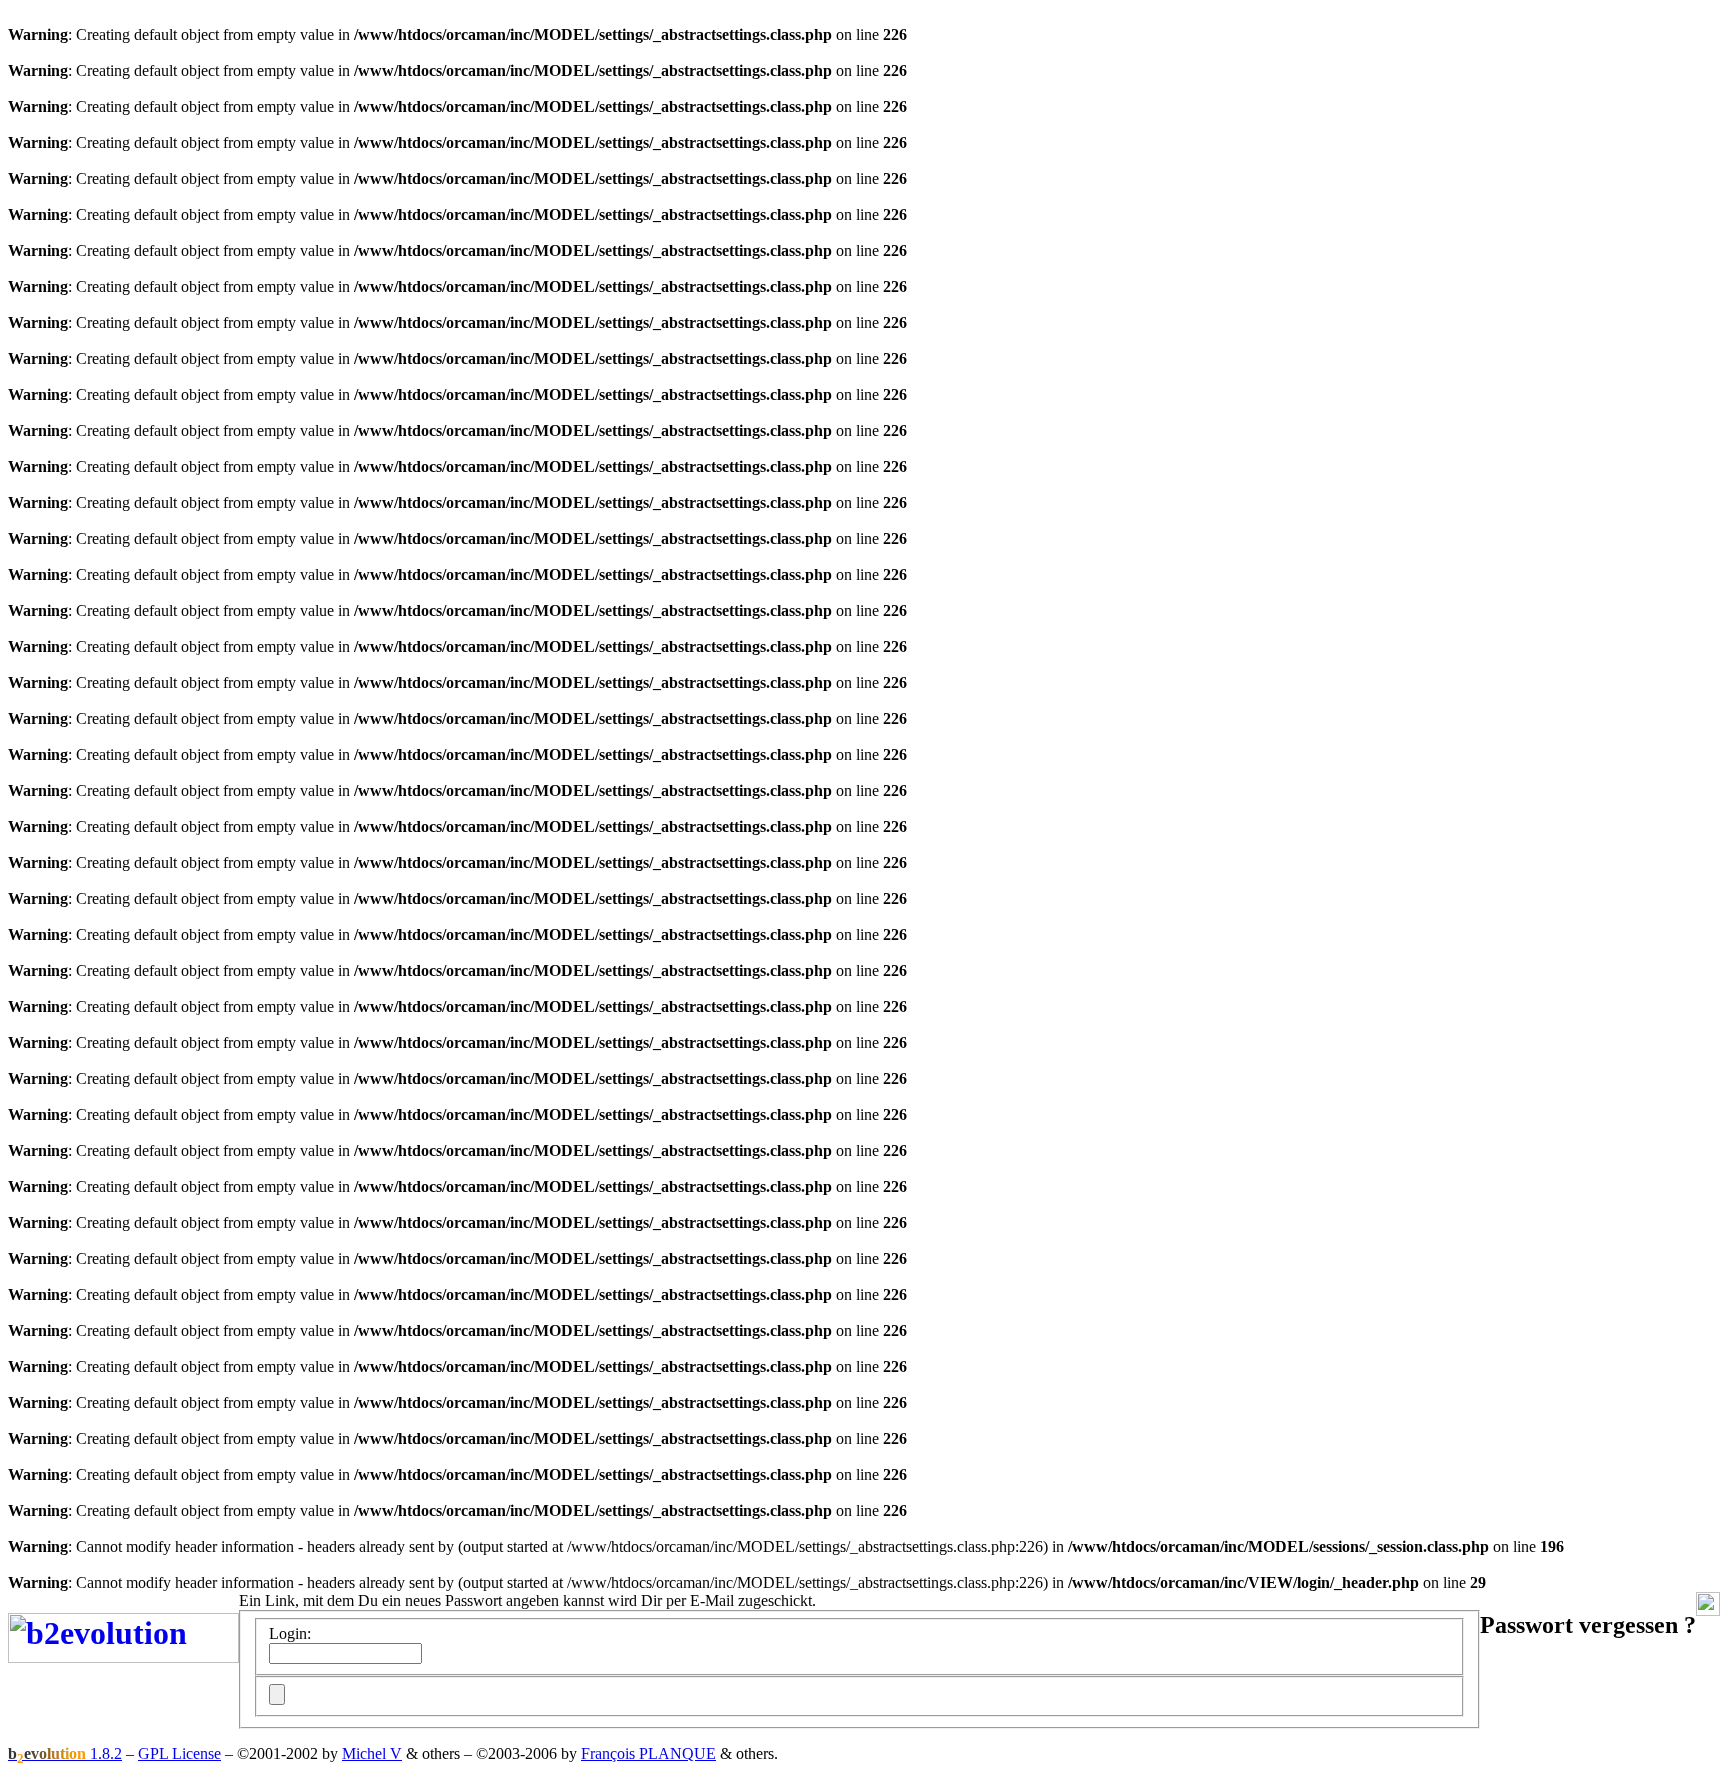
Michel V (372, 1753)
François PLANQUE (648, 1753)
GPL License (179, 1753)
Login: (290, 1633)
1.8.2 (65, 1753)
